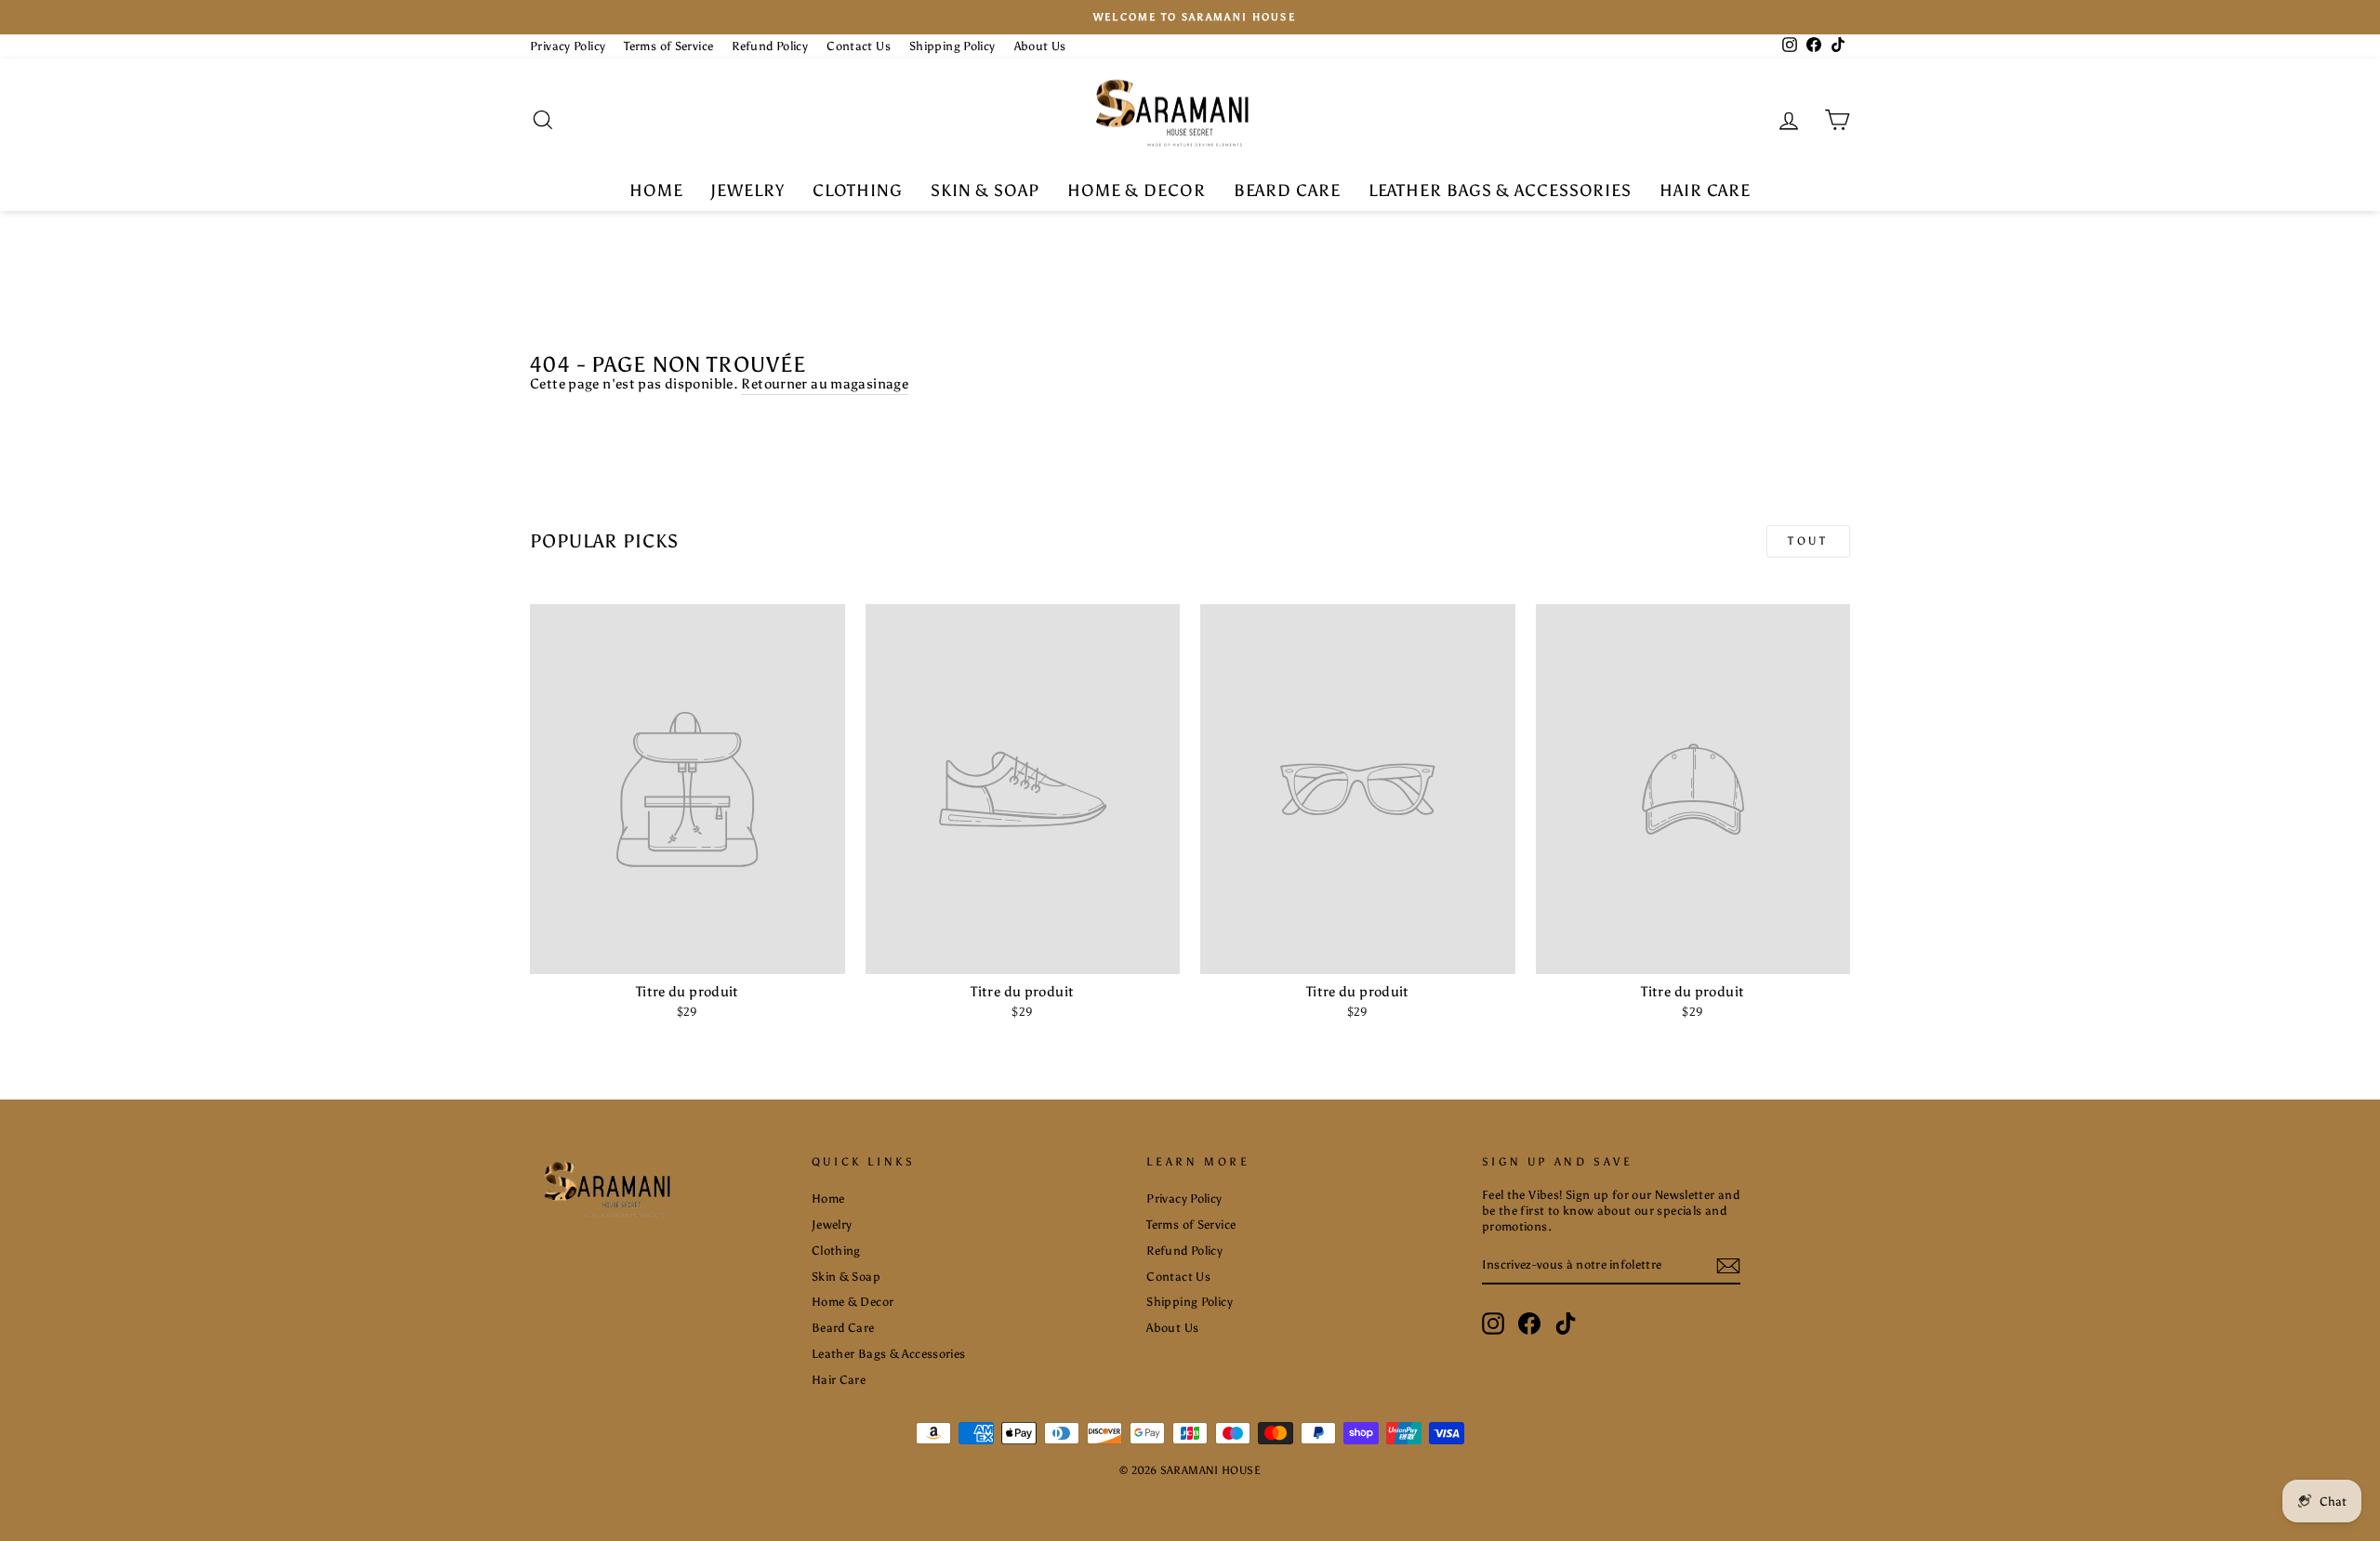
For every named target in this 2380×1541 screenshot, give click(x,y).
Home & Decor (1137, 191)
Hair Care (1705, 191)
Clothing (858, 191)
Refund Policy (770, 46)
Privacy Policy (568, 46)
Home (656, 191)
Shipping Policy (952, 46)
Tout (1808, 541)
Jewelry (747, 191)
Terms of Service (668, 46)
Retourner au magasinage (825, 384)
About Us (1040, 46)
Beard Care (1287, 191)
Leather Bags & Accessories (1500, 191)
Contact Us (859, 46)
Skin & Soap (985, 191)
